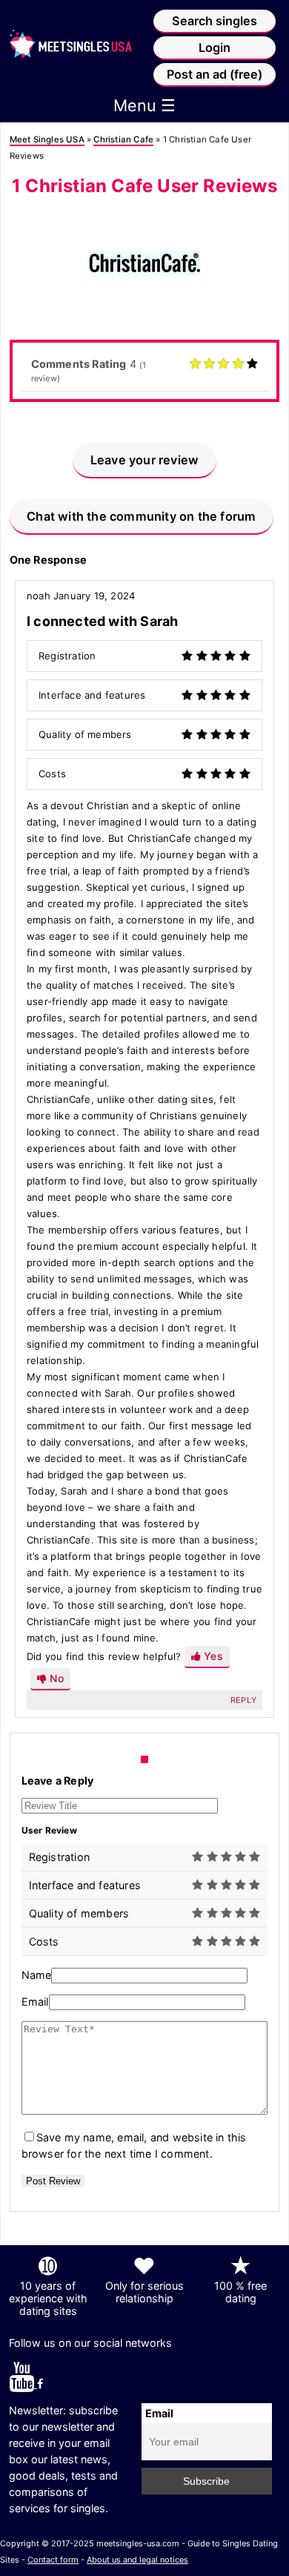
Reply (243, 1700)
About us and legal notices (137, 2560)
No (55, 1678)
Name (37, 1975)
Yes (212, 1656)
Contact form (53, 2560)
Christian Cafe (123, 139)
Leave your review (144, 460)
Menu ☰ (144, 105)
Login (215, 47)
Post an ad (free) (215, 74)
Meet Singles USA (47, 139)
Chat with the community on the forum (141, 516)
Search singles (215, 21)
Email (35, 2002)
